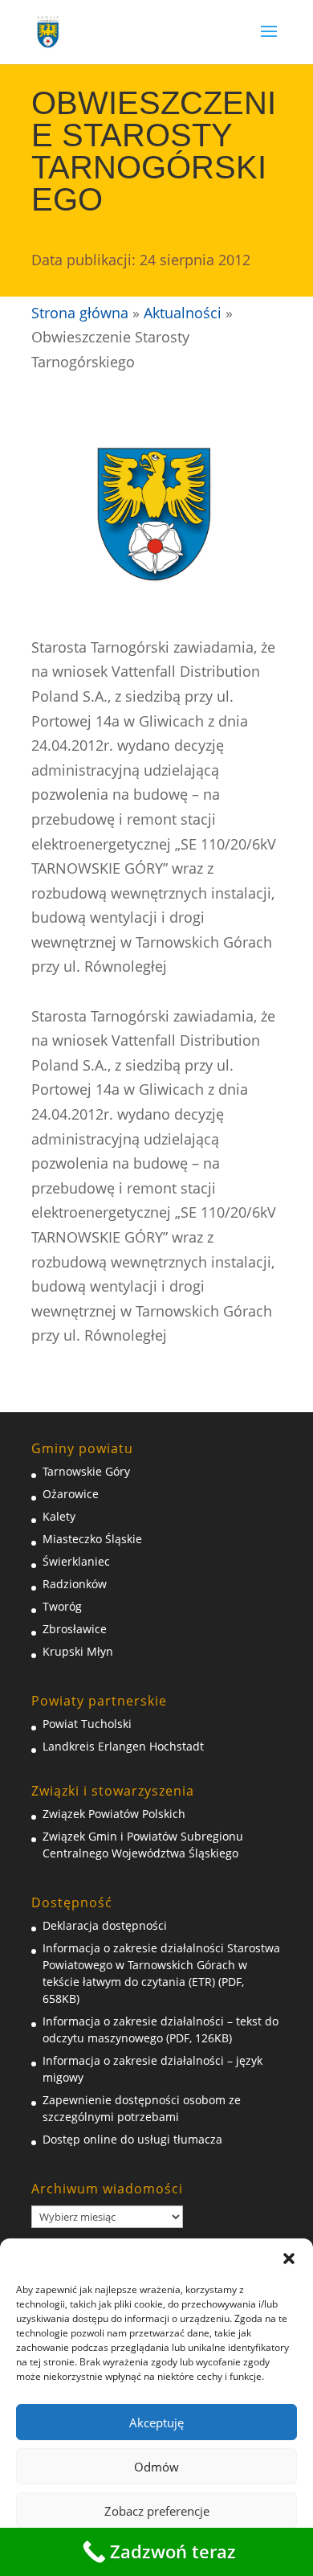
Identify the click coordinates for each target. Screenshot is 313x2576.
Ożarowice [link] (71, 1494)
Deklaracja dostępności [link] (105, 1925)
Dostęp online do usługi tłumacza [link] (132, 2139)
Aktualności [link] (183, 313)
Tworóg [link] (62, 1606)
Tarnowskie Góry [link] (86, 1471)
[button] (289, 2259)
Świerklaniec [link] (76, 1561)
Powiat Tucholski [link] (87, 1724)
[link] (48, 31)
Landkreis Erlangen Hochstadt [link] (123, 1746)
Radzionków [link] (75, 1584)
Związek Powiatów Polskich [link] (114, 1814)
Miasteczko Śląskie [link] (92, 1539)
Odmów (156, 2467)
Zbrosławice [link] (75, 1629)
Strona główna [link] (80, 313)
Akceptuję (156, 2422)
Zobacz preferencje (157, 2511)
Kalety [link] (59, 1516)
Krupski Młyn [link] (78, 1651)
